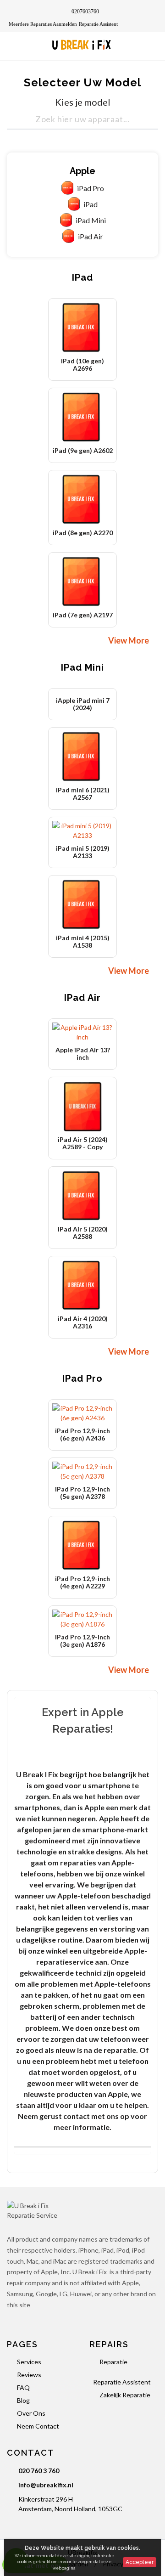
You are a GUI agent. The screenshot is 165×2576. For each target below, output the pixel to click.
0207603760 (85, 11)
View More (130, 640)
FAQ (23, 2387)
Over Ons (31, 2413)
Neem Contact (38, 2426)
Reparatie (113, 2362)
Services (29, 2362)
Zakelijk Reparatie (125, 2395)
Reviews (29, 2375)
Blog (23, 2400)
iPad (91, 204)
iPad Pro (91, 188)
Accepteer (140, 2562)
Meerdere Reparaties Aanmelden (43, 24)
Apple (82, 171)
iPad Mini (91, 220)
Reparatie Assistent (98, 24)
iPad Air (91, 236)
